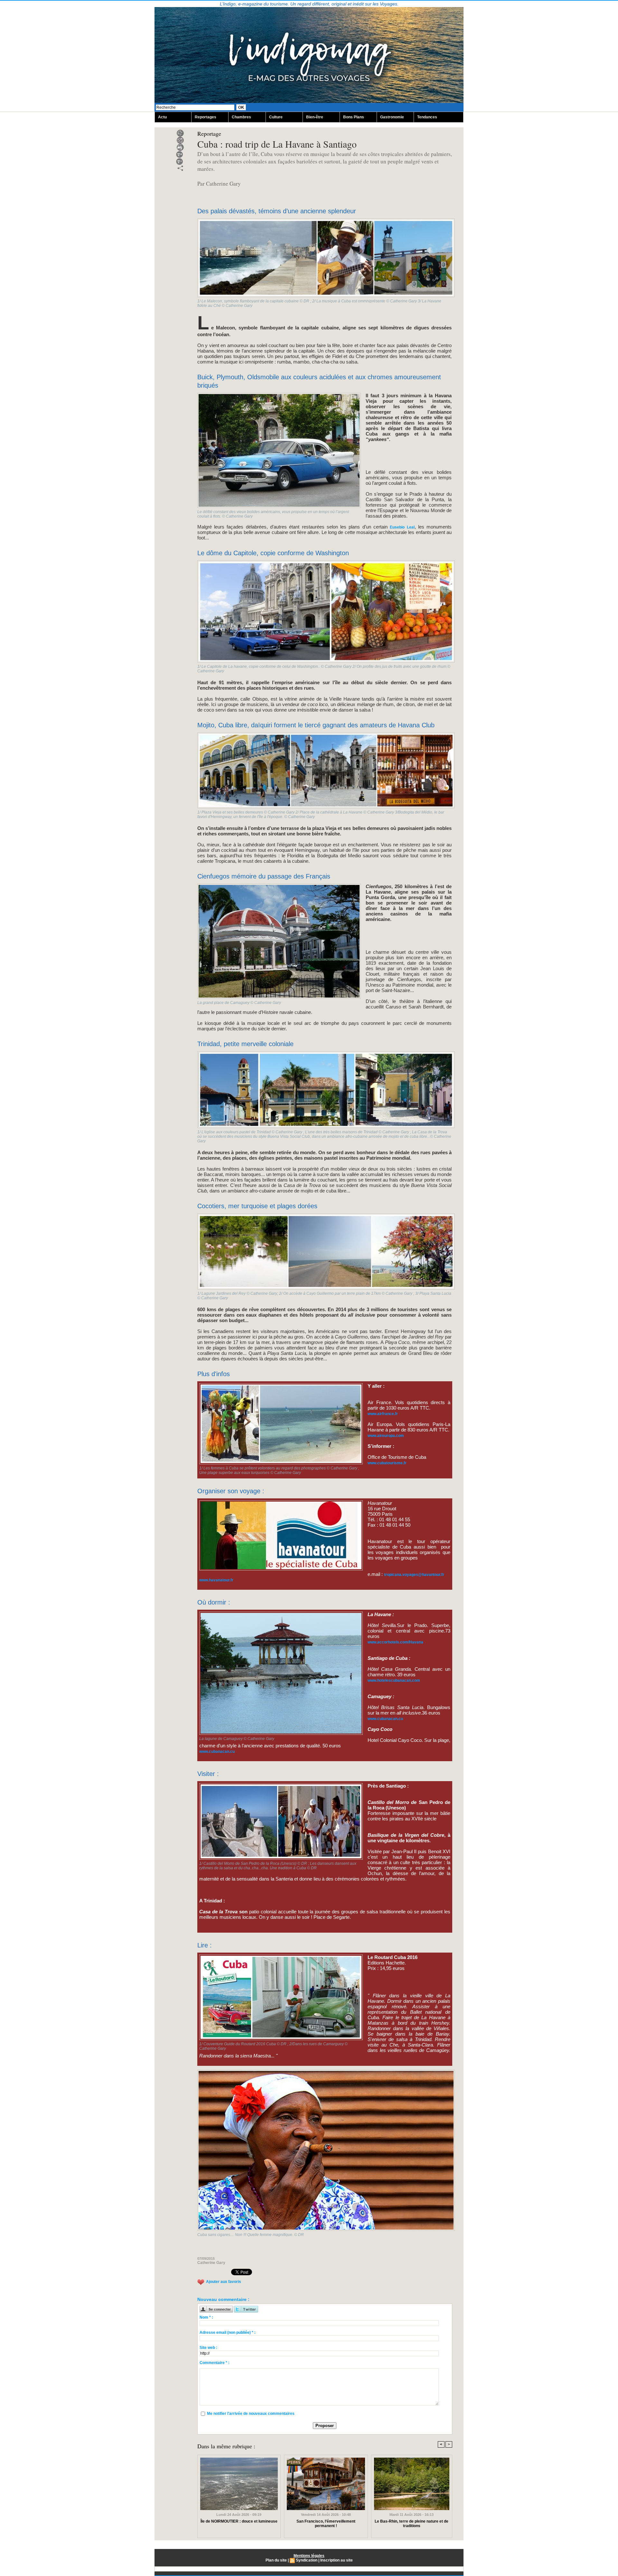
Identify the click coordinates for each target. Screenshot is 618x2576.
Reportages (206, 117)
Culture (276, 117)
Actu (162, 117)
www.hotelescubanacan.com (394, 1680)
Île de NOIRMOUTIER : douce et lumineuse (239, 2521)
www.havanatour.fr (216, 1580)
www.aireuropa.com (386, 1436)
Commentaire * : (215, 2363)
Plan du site (276, 2560)
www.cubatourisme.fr (387, 1463)
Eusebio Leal (402, 527)
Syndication (307, 2560)
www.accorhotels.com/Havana (395, 1642)
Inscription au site (337, 2560)
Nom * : (206, 2317)
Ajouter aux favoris (224, 2282)
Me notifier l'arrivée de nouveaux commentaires (251, 2414)
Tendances (427, 117)
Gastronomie (392, 117)
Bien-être (315, 117)
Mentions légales (309, 2556)
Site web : (208, 2348)
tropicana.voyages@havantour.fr (414, 1575)
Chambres (241, 117)
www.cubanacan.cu (385, 1719)
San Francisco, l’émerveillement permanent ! (326, 2524)
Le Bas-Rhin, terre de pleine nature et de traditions (412, 2524)
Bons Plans (354, 117)
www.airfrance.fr (383, 1414)
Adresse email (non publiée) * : (228, 2332)
